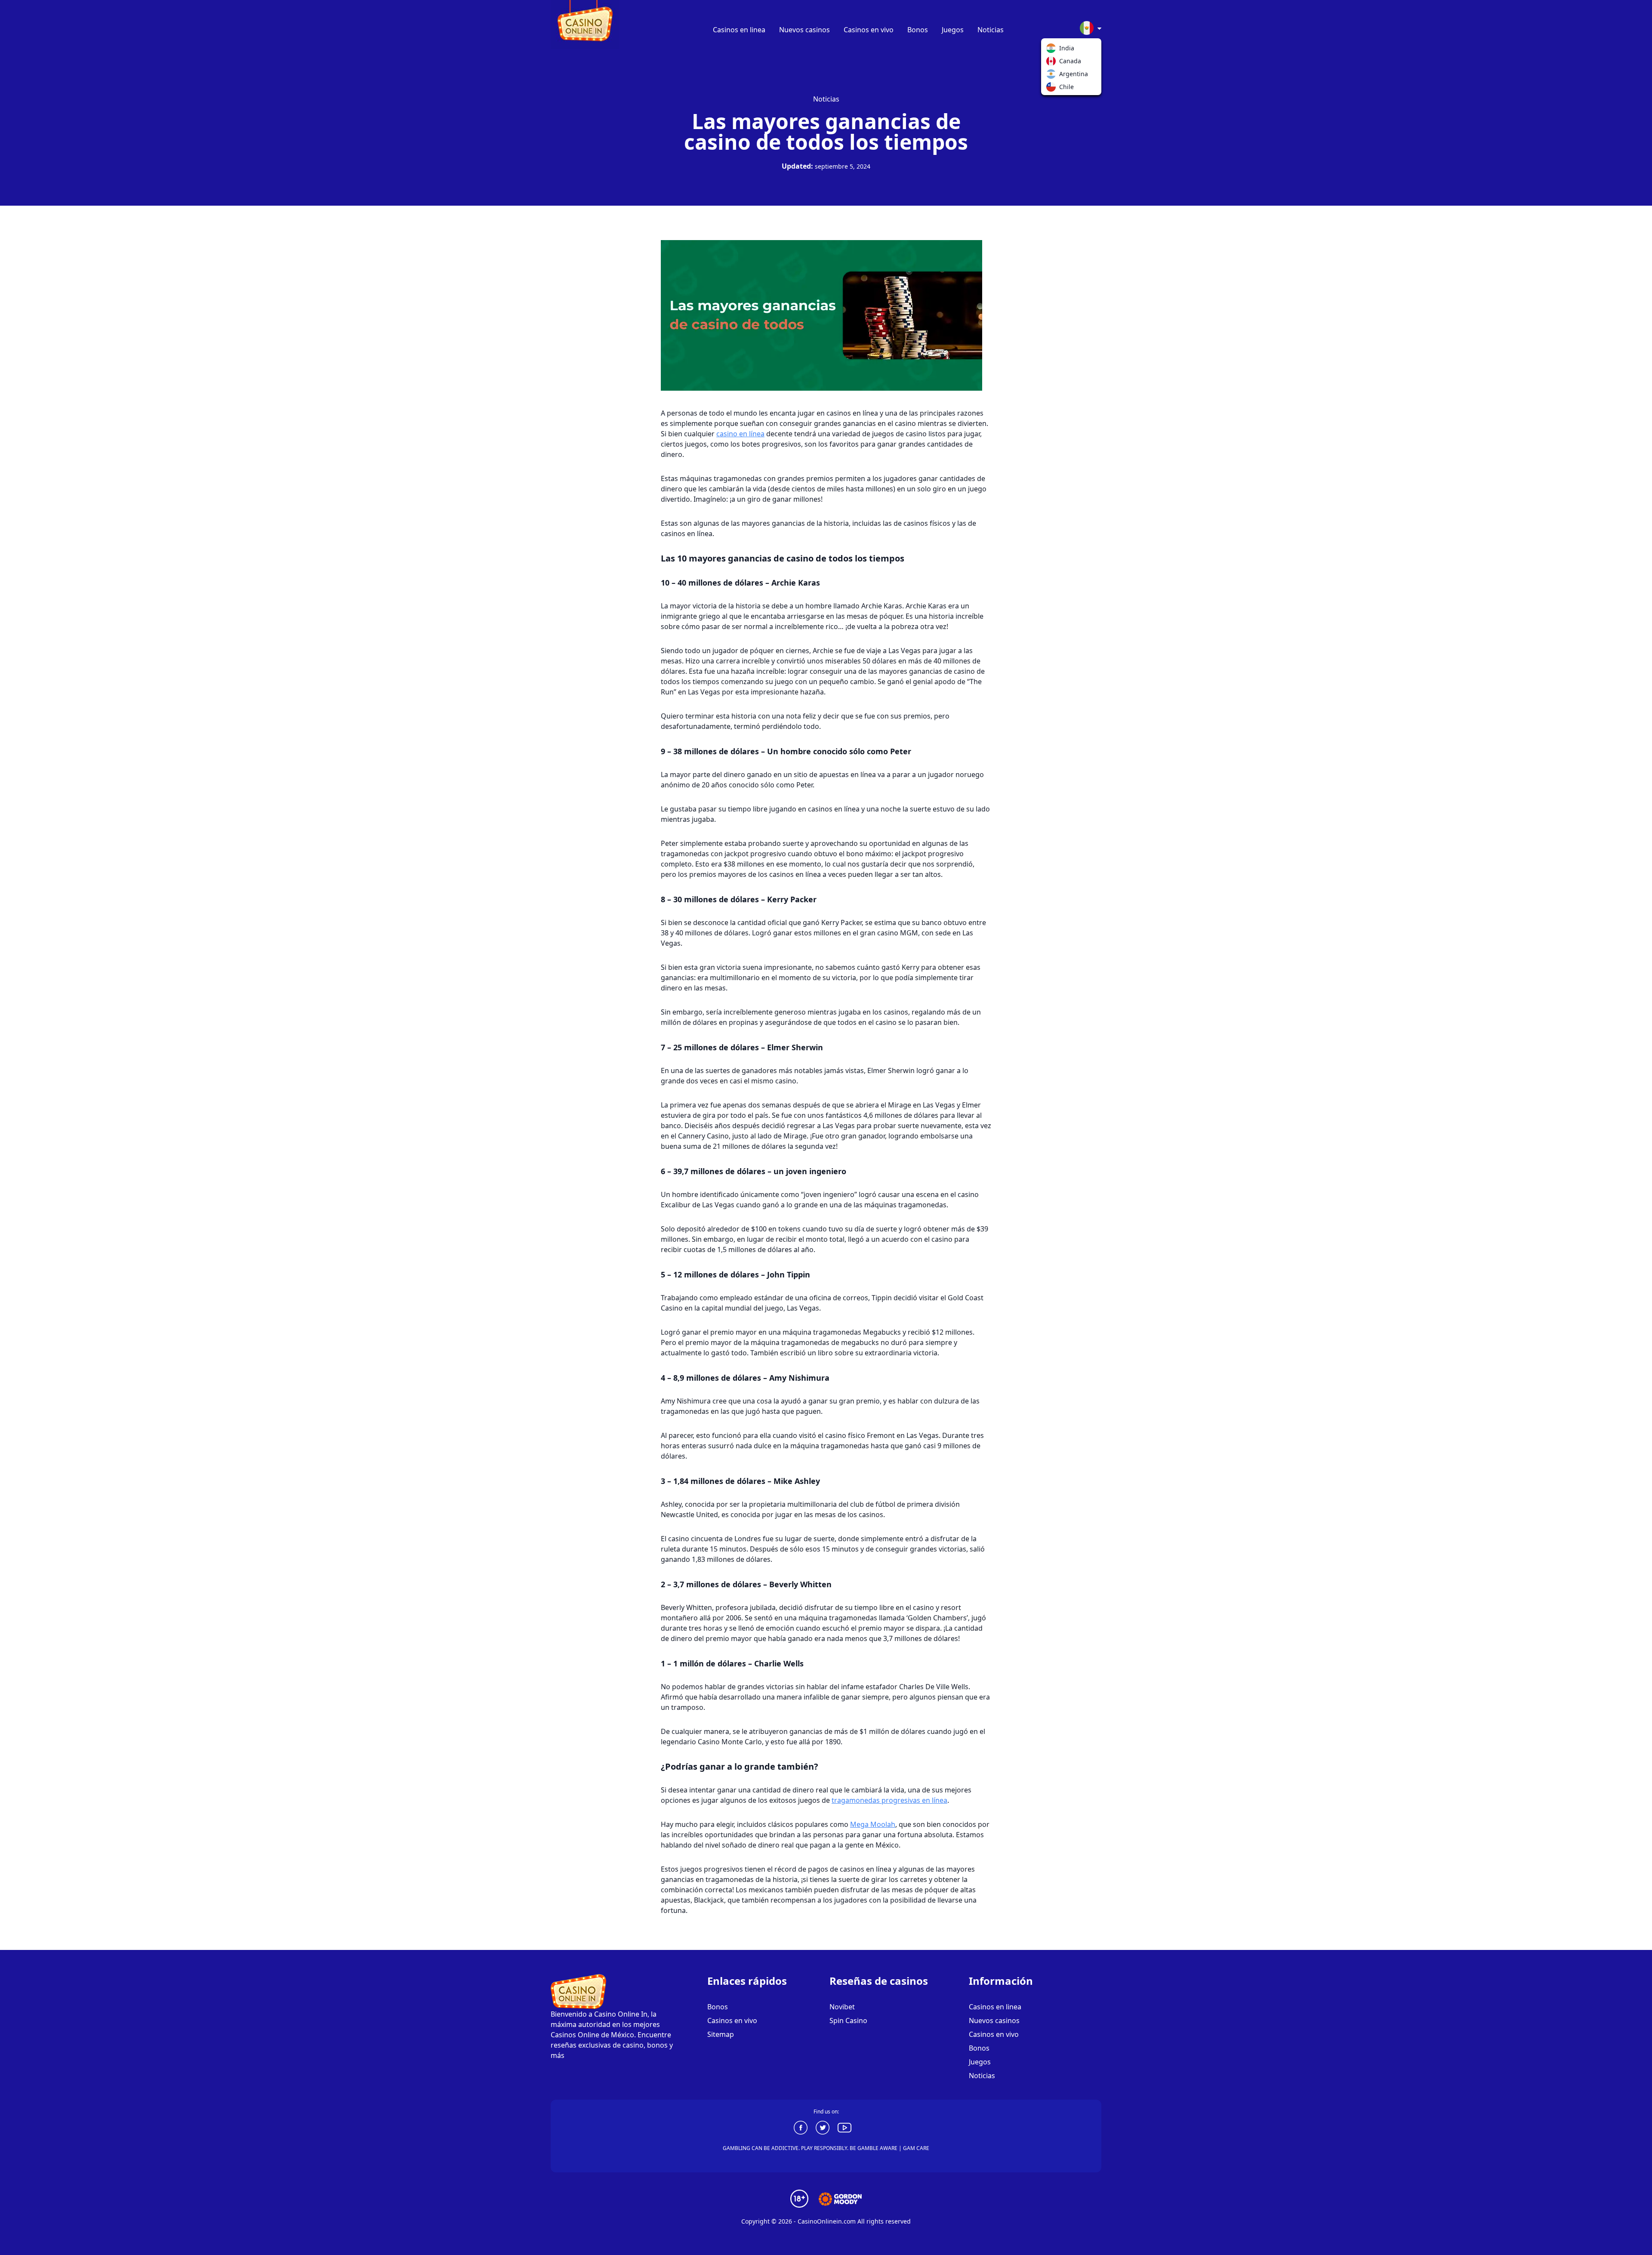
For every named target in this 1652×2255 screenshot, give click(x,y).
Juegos (953, 30)
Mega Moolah (873, 1824)
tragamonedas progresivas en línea (889, 1800)
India (1053, 50)
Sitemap (721, 2034)
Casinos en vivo (869, 30)
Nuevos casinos (804, 30)
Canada (1053, 63)
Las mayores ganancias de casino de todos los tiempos (826, 131)
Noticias (991, 30)
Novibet (842, 2007)
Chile (1053, 89)
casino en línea (740, 434)
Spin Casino (848, 2021)
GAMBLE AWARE (877, 2148)
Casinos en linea (739, 30)
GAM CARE (916, 2148)
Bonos (918, 30)
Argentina (1053, 76)
